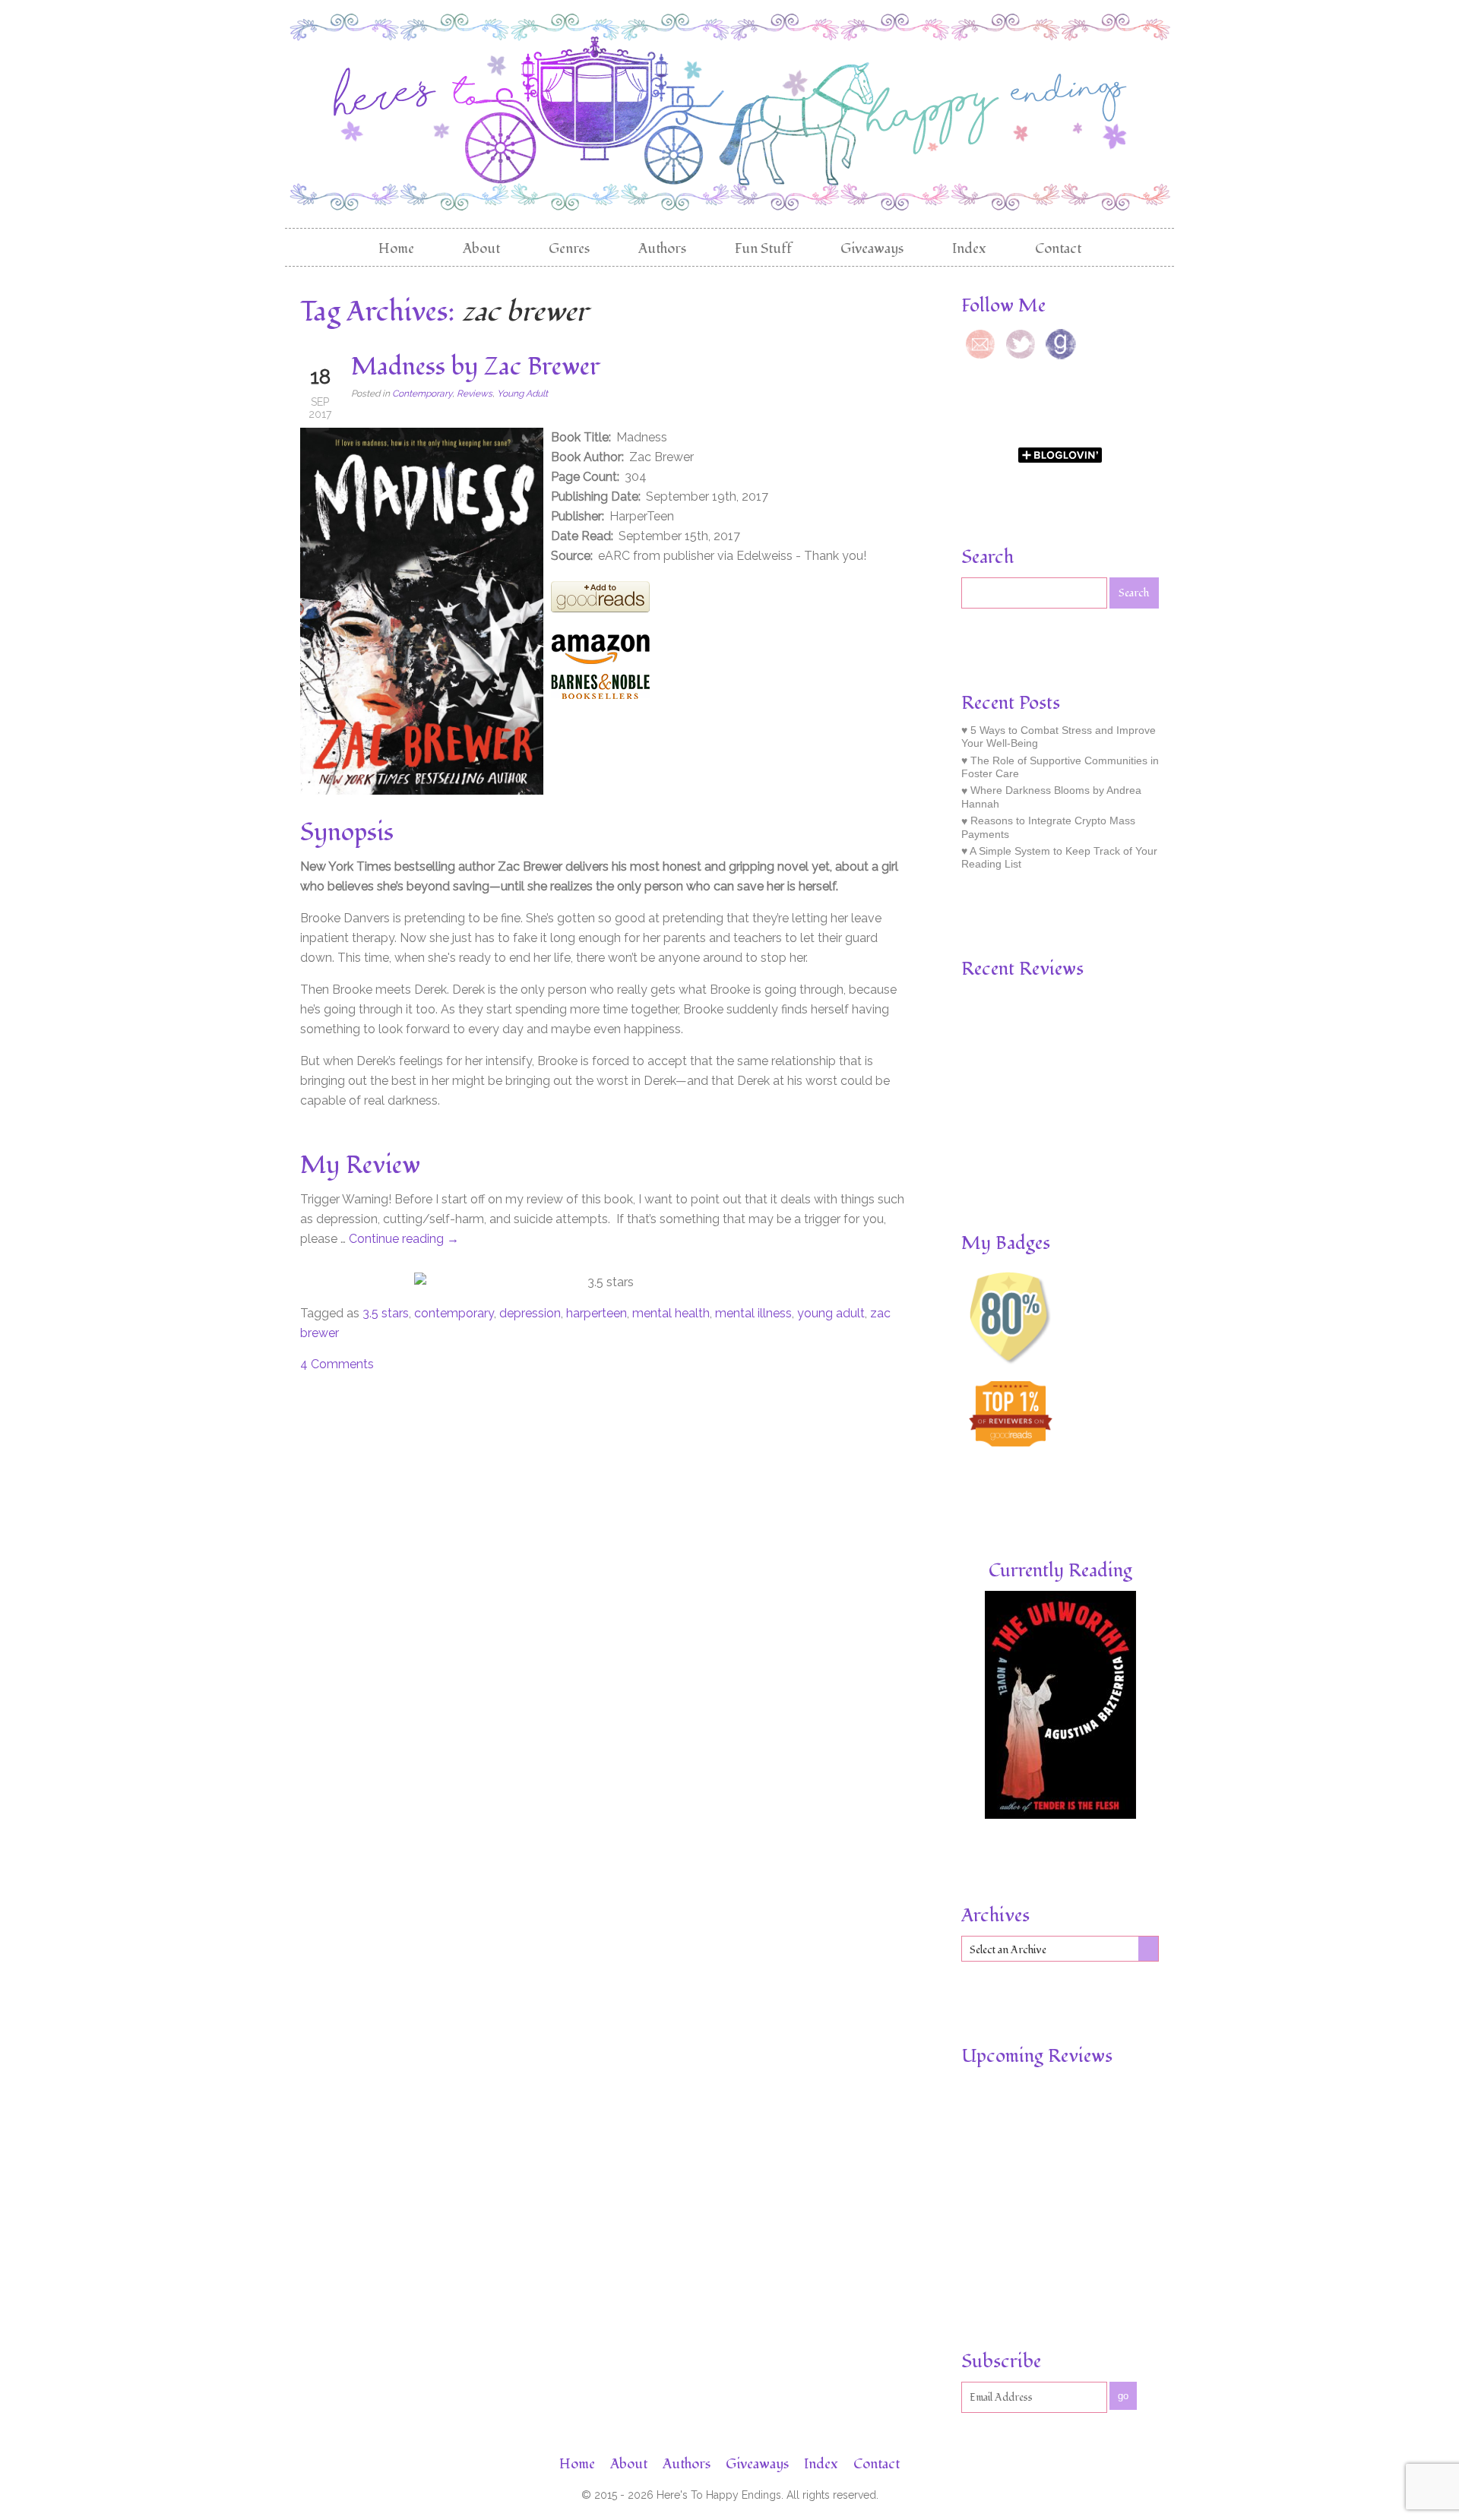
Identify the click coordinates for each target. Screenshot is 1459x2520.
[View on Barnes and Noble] (600, 698)
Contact (1058, 249)
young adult (831, 1313)
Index (969, 249)
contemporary (454, 1313)
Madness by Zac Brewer (476, 367)
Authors (662, 249)
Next (1150, 1053)
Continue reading (404, 1239)
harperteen (597, 1313)
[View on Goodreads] (600, 608)
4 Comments (337, 1364)
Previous (970, 1053)
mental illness (753, 1313)
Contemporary (422, 394)
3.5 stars (386, 1313)
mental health (671, 1313)
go (1123, 2396)
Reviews (475, 394)
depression (530, 1313)
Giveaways (872, 249)
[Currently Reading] (1060, 1815)
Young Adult (522, 394)
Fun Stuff (763, 249)
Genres (569, 249)
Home (396, 249)
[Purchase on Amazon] (600, 661)
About (481, 249)
